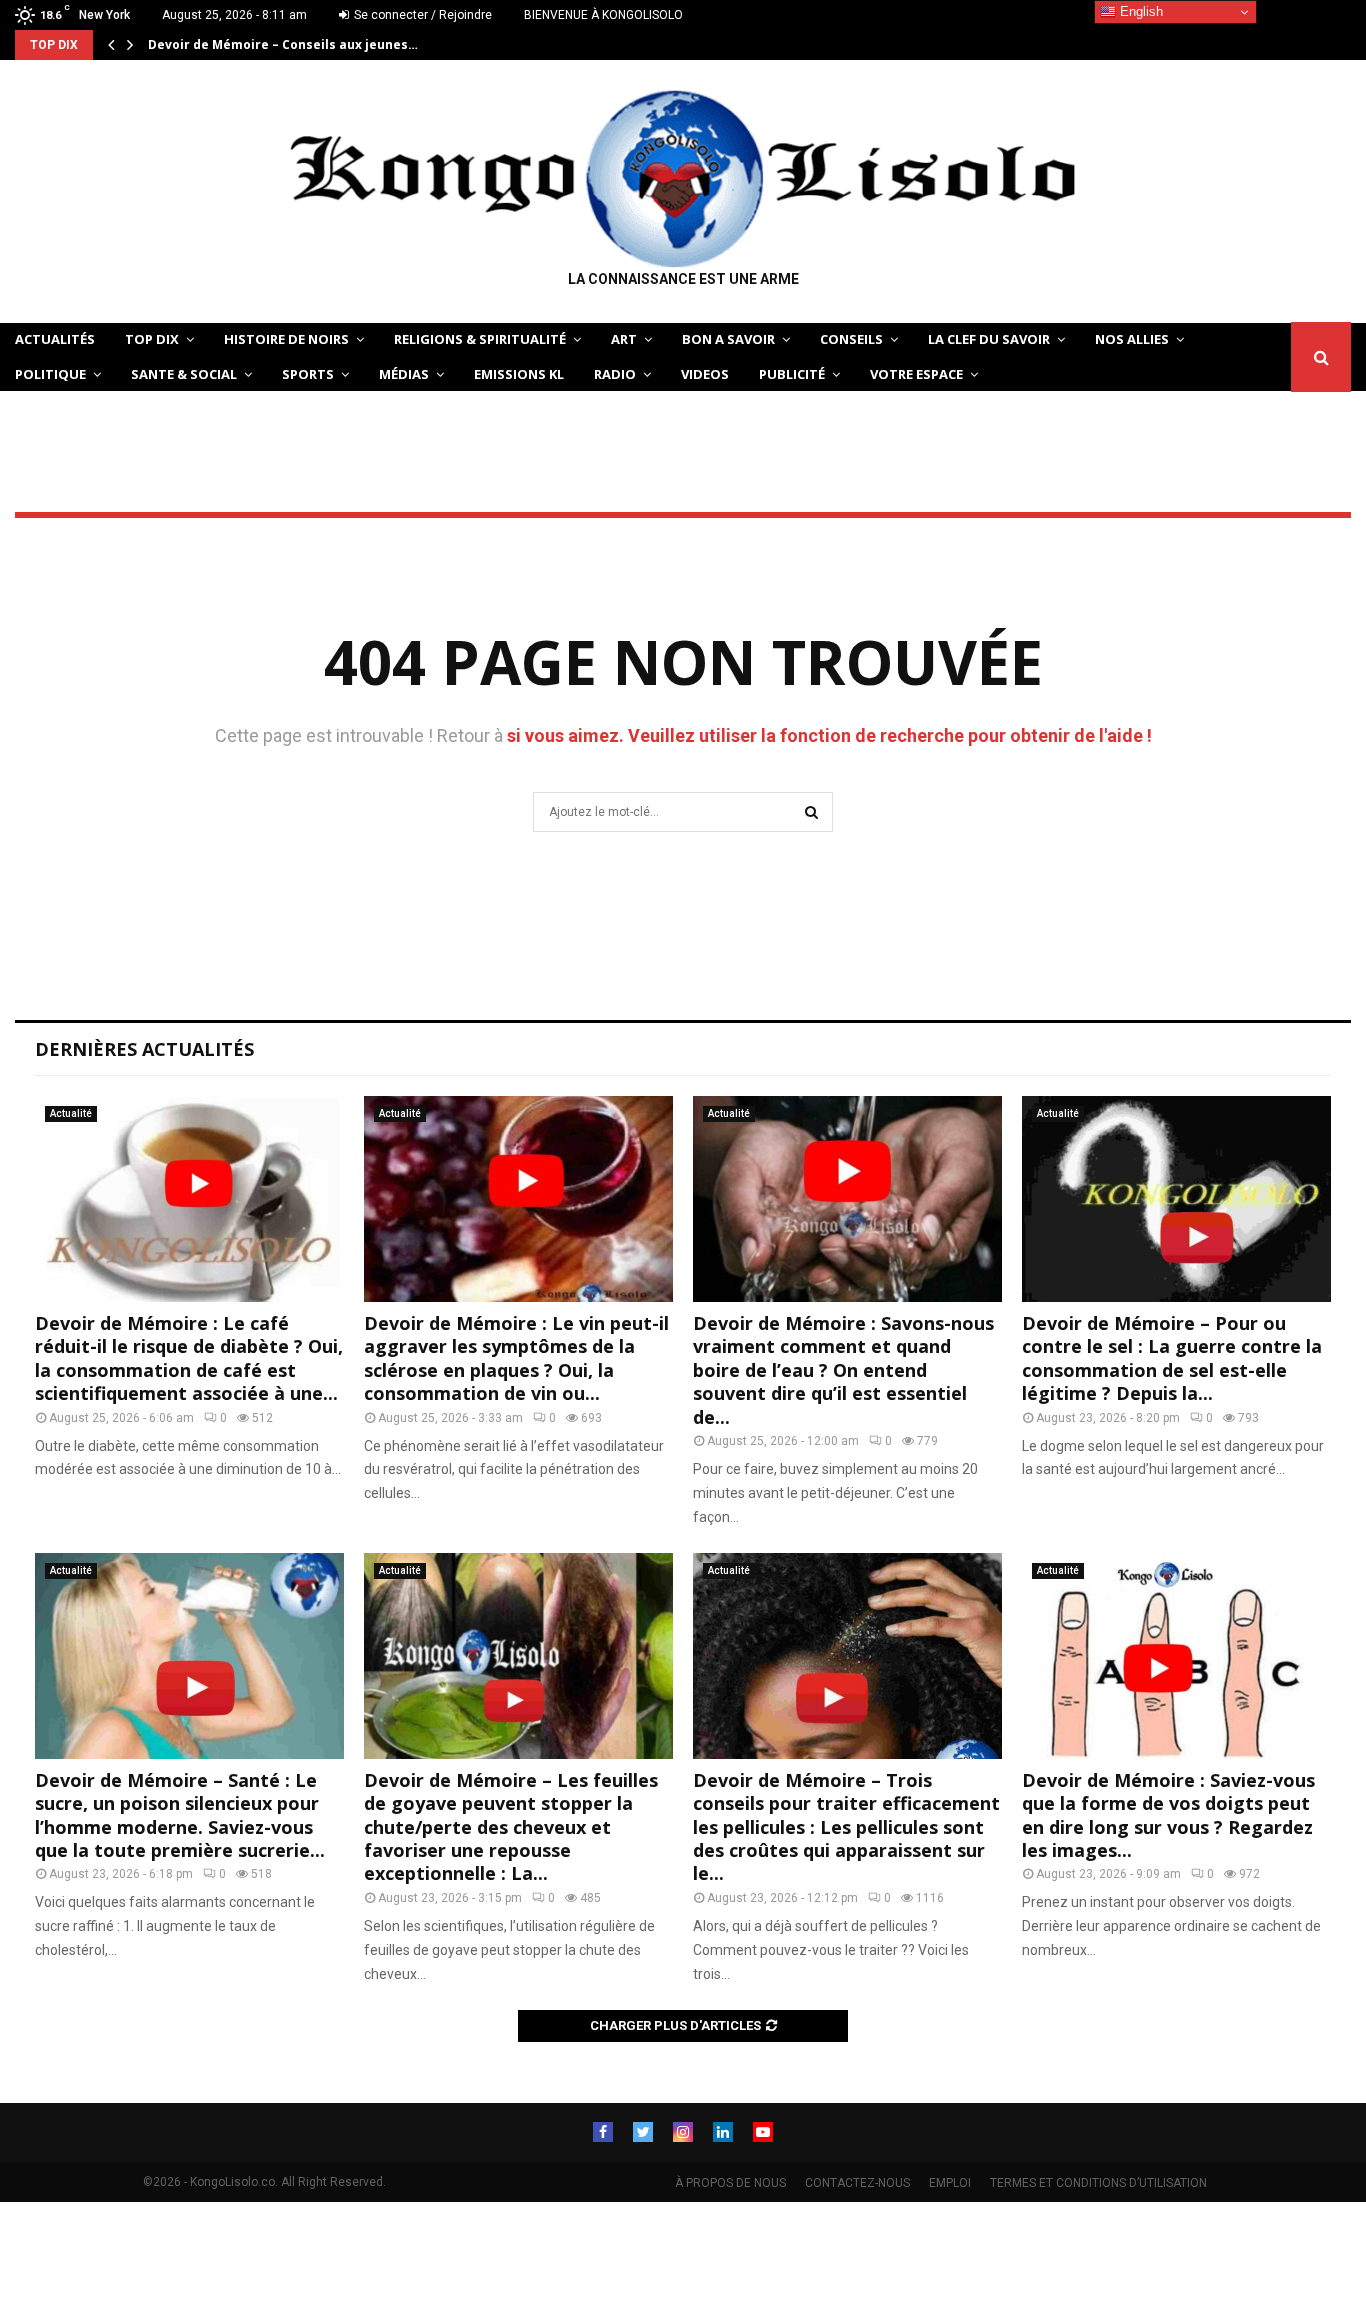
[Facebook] (603, 2132)
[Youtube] (763, 2132)
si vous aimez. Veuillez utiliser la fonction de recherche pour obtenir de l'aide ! (829, 735)
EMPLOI (950, 2183)
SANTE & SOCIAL (184, 374)
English (1139, 11)
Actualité (71, 1113)
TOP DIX (152, 339)
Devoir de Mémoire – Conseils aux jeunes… (283, 44)
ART (624, 339)
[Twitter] (643, 2132)
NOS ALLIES (1132, 339)
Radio (615, 374)
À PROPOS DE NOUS (730, 2183)
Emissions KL (519, 374)
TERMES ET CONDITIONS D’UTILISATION (1098, 2183)
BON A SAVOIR (728, 339)
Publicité (792, 374)
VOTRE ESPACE (916, 374)
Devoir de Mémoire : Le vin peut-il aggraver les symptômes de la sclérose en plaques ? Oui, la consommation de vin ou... (516, 1358)
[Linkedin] (723, 2132)
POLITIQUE (50, 374)
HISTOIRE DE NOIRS (286, 339)
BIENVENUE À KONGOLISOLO (603, 15)
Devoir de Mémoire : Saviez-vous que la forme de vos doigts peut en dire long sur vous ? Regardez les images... (1168, 1815)
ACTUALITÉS (55, 339)
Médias (404, 374)
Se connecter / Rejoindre (421, 15)
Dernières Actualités (144, 1049)
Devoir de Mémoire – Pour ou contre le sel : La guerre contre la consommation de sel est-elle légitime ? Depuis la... (1172, 1358)
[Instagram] (683, 2132)
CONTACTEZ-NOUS (857, 2183)
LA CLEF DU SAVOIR (989, 339)
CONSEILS (851, 339)
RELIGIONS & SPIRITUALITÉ (480, 339)
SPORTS (308, 374)
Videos (705, 374)
